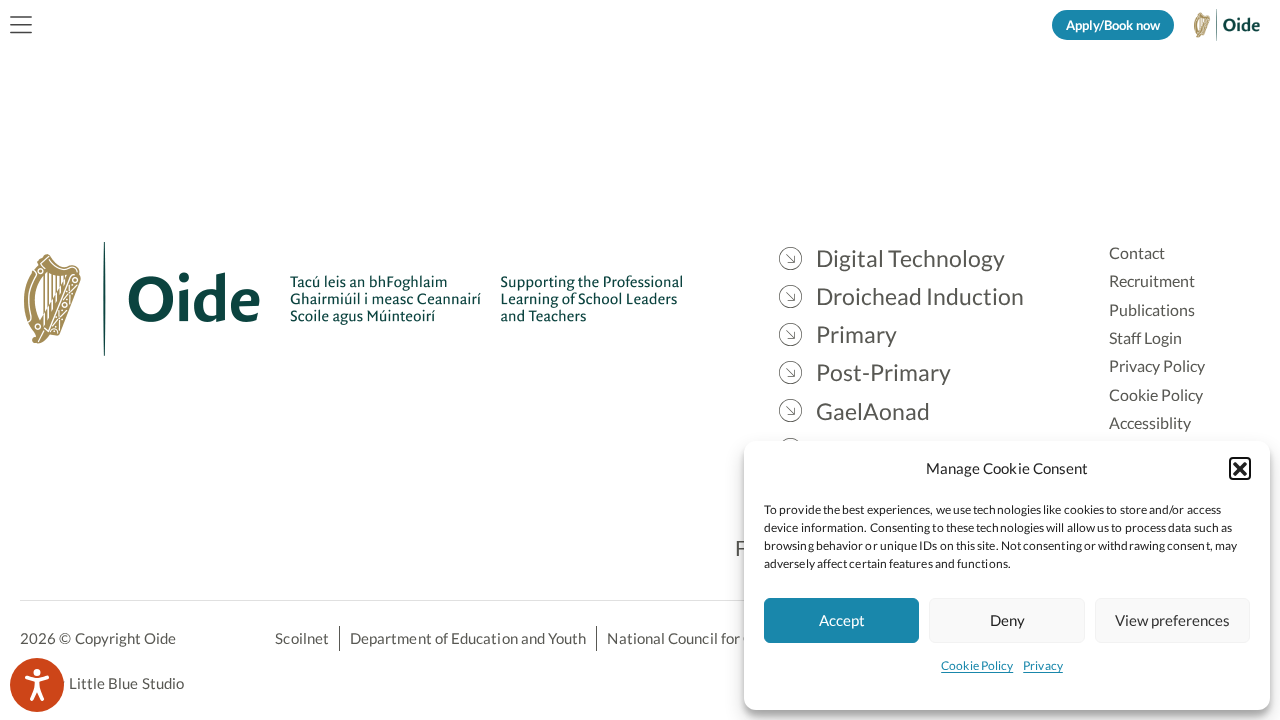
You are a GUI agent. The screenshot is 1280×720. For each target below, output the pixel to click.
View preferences (1172, 620)
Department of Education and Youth (468, 638)
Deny (1007, 620)
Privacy (1043, 665)
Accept (842, 620)
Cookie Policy (977, 665)
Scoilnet (302, 638)
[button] (1240, 468)
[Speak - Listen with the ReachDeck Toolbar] (37, 685)
